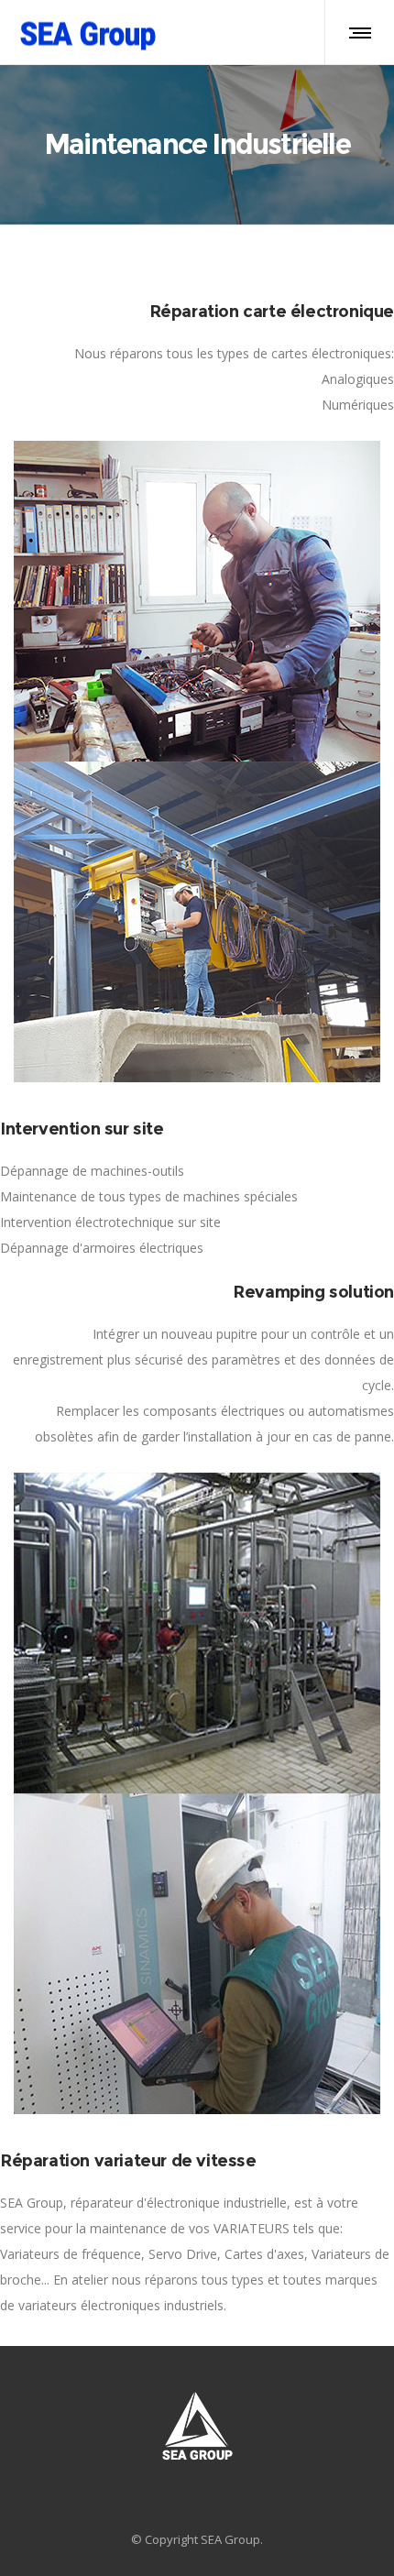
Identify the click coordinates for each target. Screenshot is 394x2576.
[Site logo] (87, 32)
